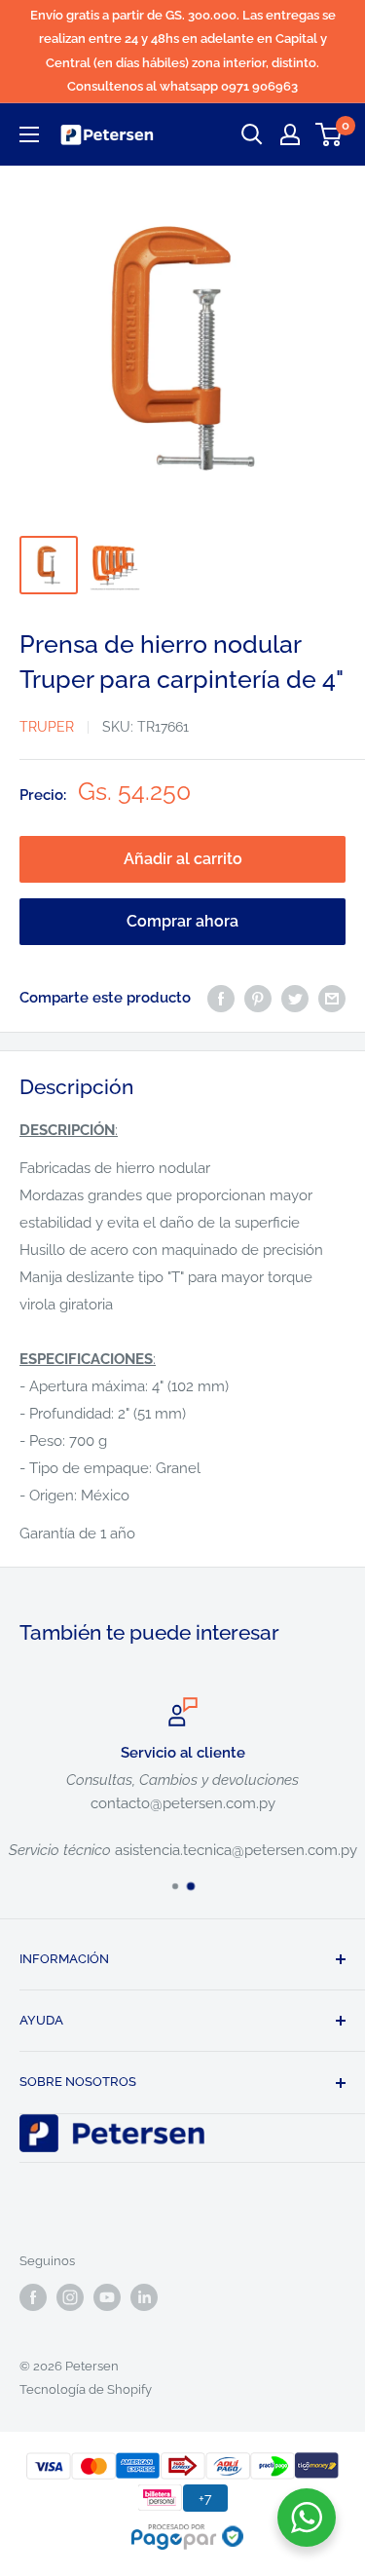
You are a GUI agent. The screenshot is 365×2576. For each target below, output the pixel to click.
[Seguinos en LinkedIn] (144, 2297)
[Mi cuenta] (290, 134)
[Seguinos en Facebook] (33, 2297)
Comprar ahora (182, 921)
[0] (329, 134)
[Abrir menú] (29, 134)
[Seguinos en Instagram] (70, 2297)
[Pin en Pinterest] (258, 998)
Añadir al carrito (183, 859)
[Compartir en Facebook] (221, 998)
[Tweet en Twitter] (295, 998)
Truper (47, 727)
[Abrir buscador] (252, 134)
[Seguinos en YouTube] (107, 2297)
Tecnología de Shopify (86, 2389)
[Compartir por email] (332, 998)
